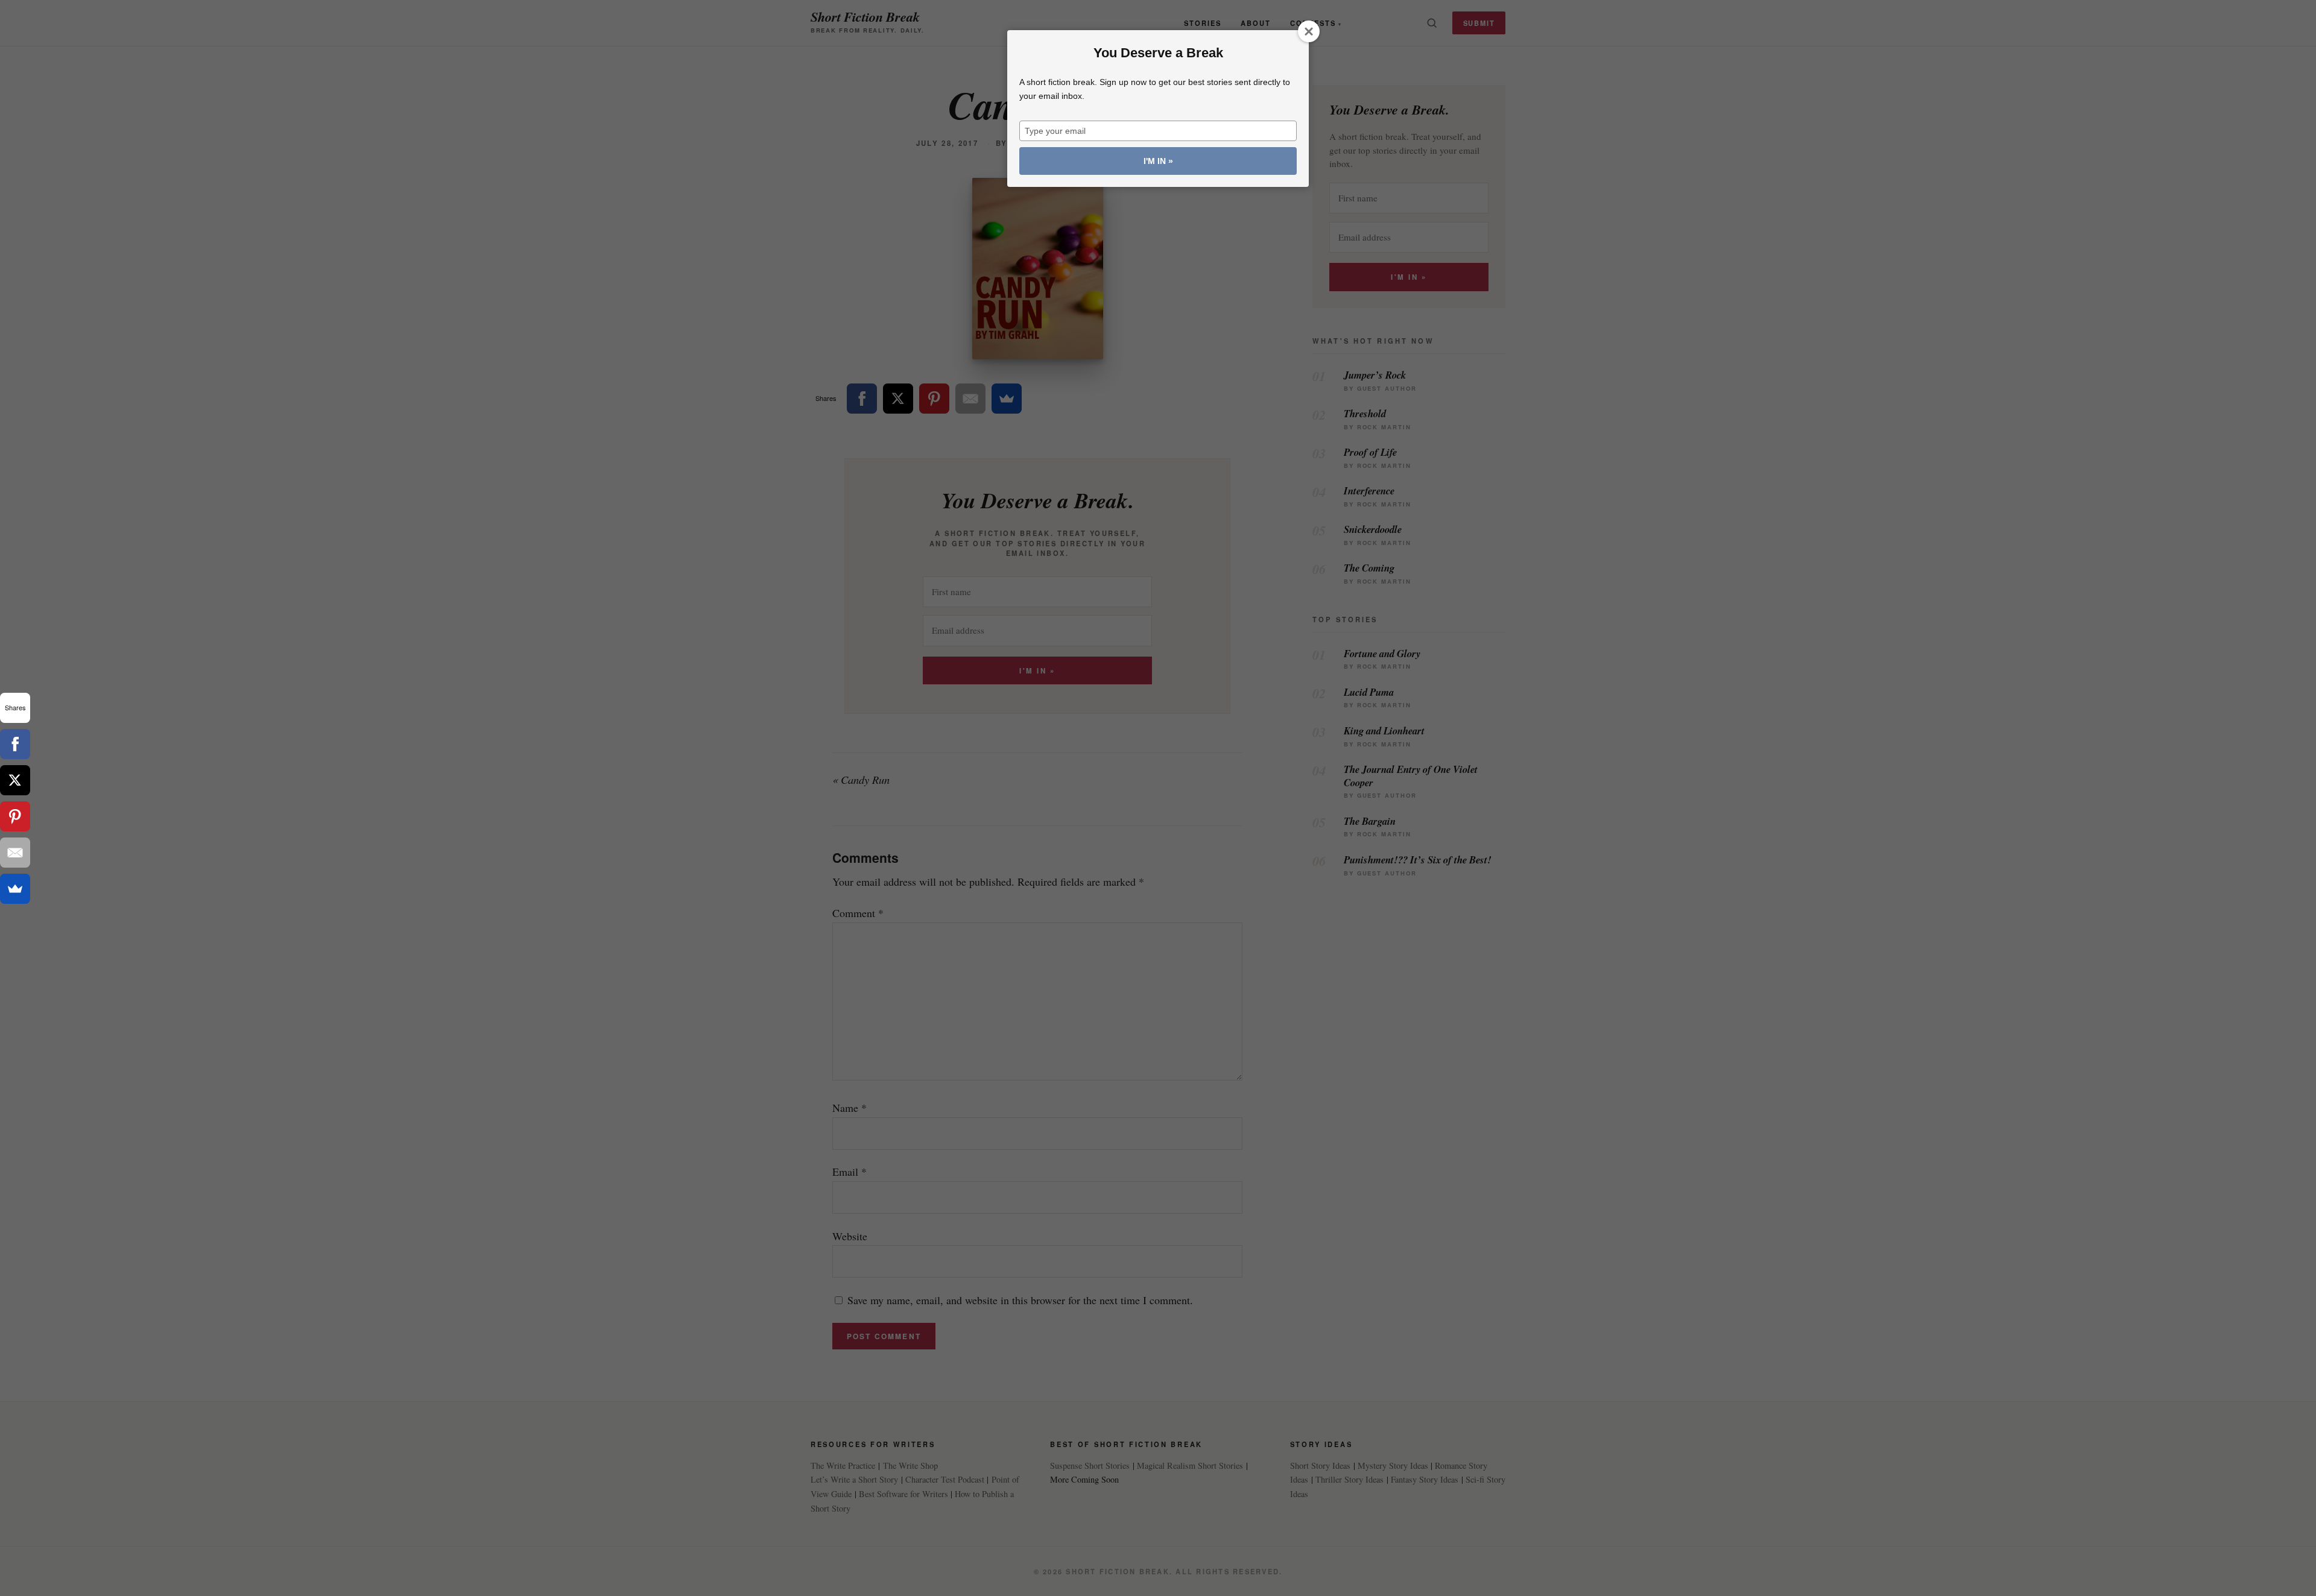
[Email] (15, 853)
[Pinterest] (15, 816)
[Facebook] (15, 744)
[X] (15, 780)
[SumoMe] (15, 889)
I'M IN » (1158, 161)
